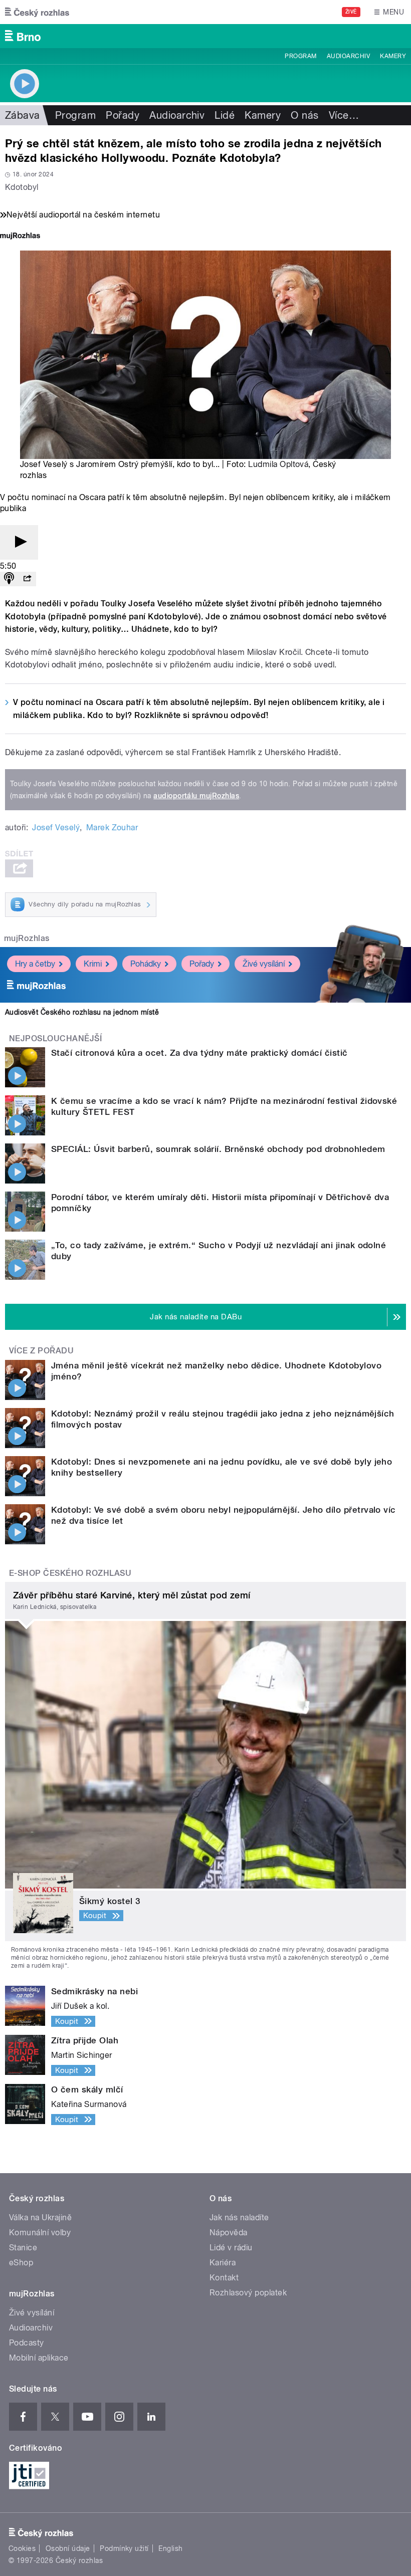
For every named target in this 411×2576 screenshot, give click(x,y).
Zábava (23, 115)
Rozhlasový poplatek (248, 2293)
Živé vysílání (264, 964)
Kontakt (224, 2278)
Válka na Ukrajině (40, 2217)
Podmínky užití (124, 2548)
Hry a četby (35, 964)
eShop (21, 2263)
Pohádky (146, 964)
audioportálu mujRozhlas (196, 796)
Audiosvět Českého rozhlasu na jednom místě (82, 1012)
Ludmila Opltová (278, 464)
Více (344, 115)
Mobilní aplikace (39, 2358)
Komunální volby (40, 2233)
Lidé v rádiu (231, 2248)
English (170, 2548)
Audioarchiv (348, 56)
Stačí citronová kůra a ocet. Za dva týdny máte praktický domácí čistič (199, 1053)
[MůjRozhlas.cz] (20, 237)
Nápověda (229, 2233)
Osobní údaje (68, 2548)
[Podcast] (9, 579)
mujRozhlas (27, 938)
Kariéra (223, 2263)
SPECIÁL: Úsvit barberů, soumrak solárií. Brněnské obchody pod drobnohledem (218, 1149)
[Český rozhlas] (37, 12)
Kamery (393, 56)
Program (300, 56)
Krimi (93, 964)
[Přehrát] (19, 542)
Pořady (123, 115)
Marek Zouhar (112, 828)
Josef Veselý (56, 828)
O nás (304, 115)
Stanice (23, 2248)
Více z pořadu (41, 1351)
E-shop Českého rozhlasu (70, 1573)
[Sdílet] (27, 579)
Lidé (225, 115)
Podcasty (27, 2343)
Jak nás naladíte (239, 2217)
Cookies (22, 2548)
